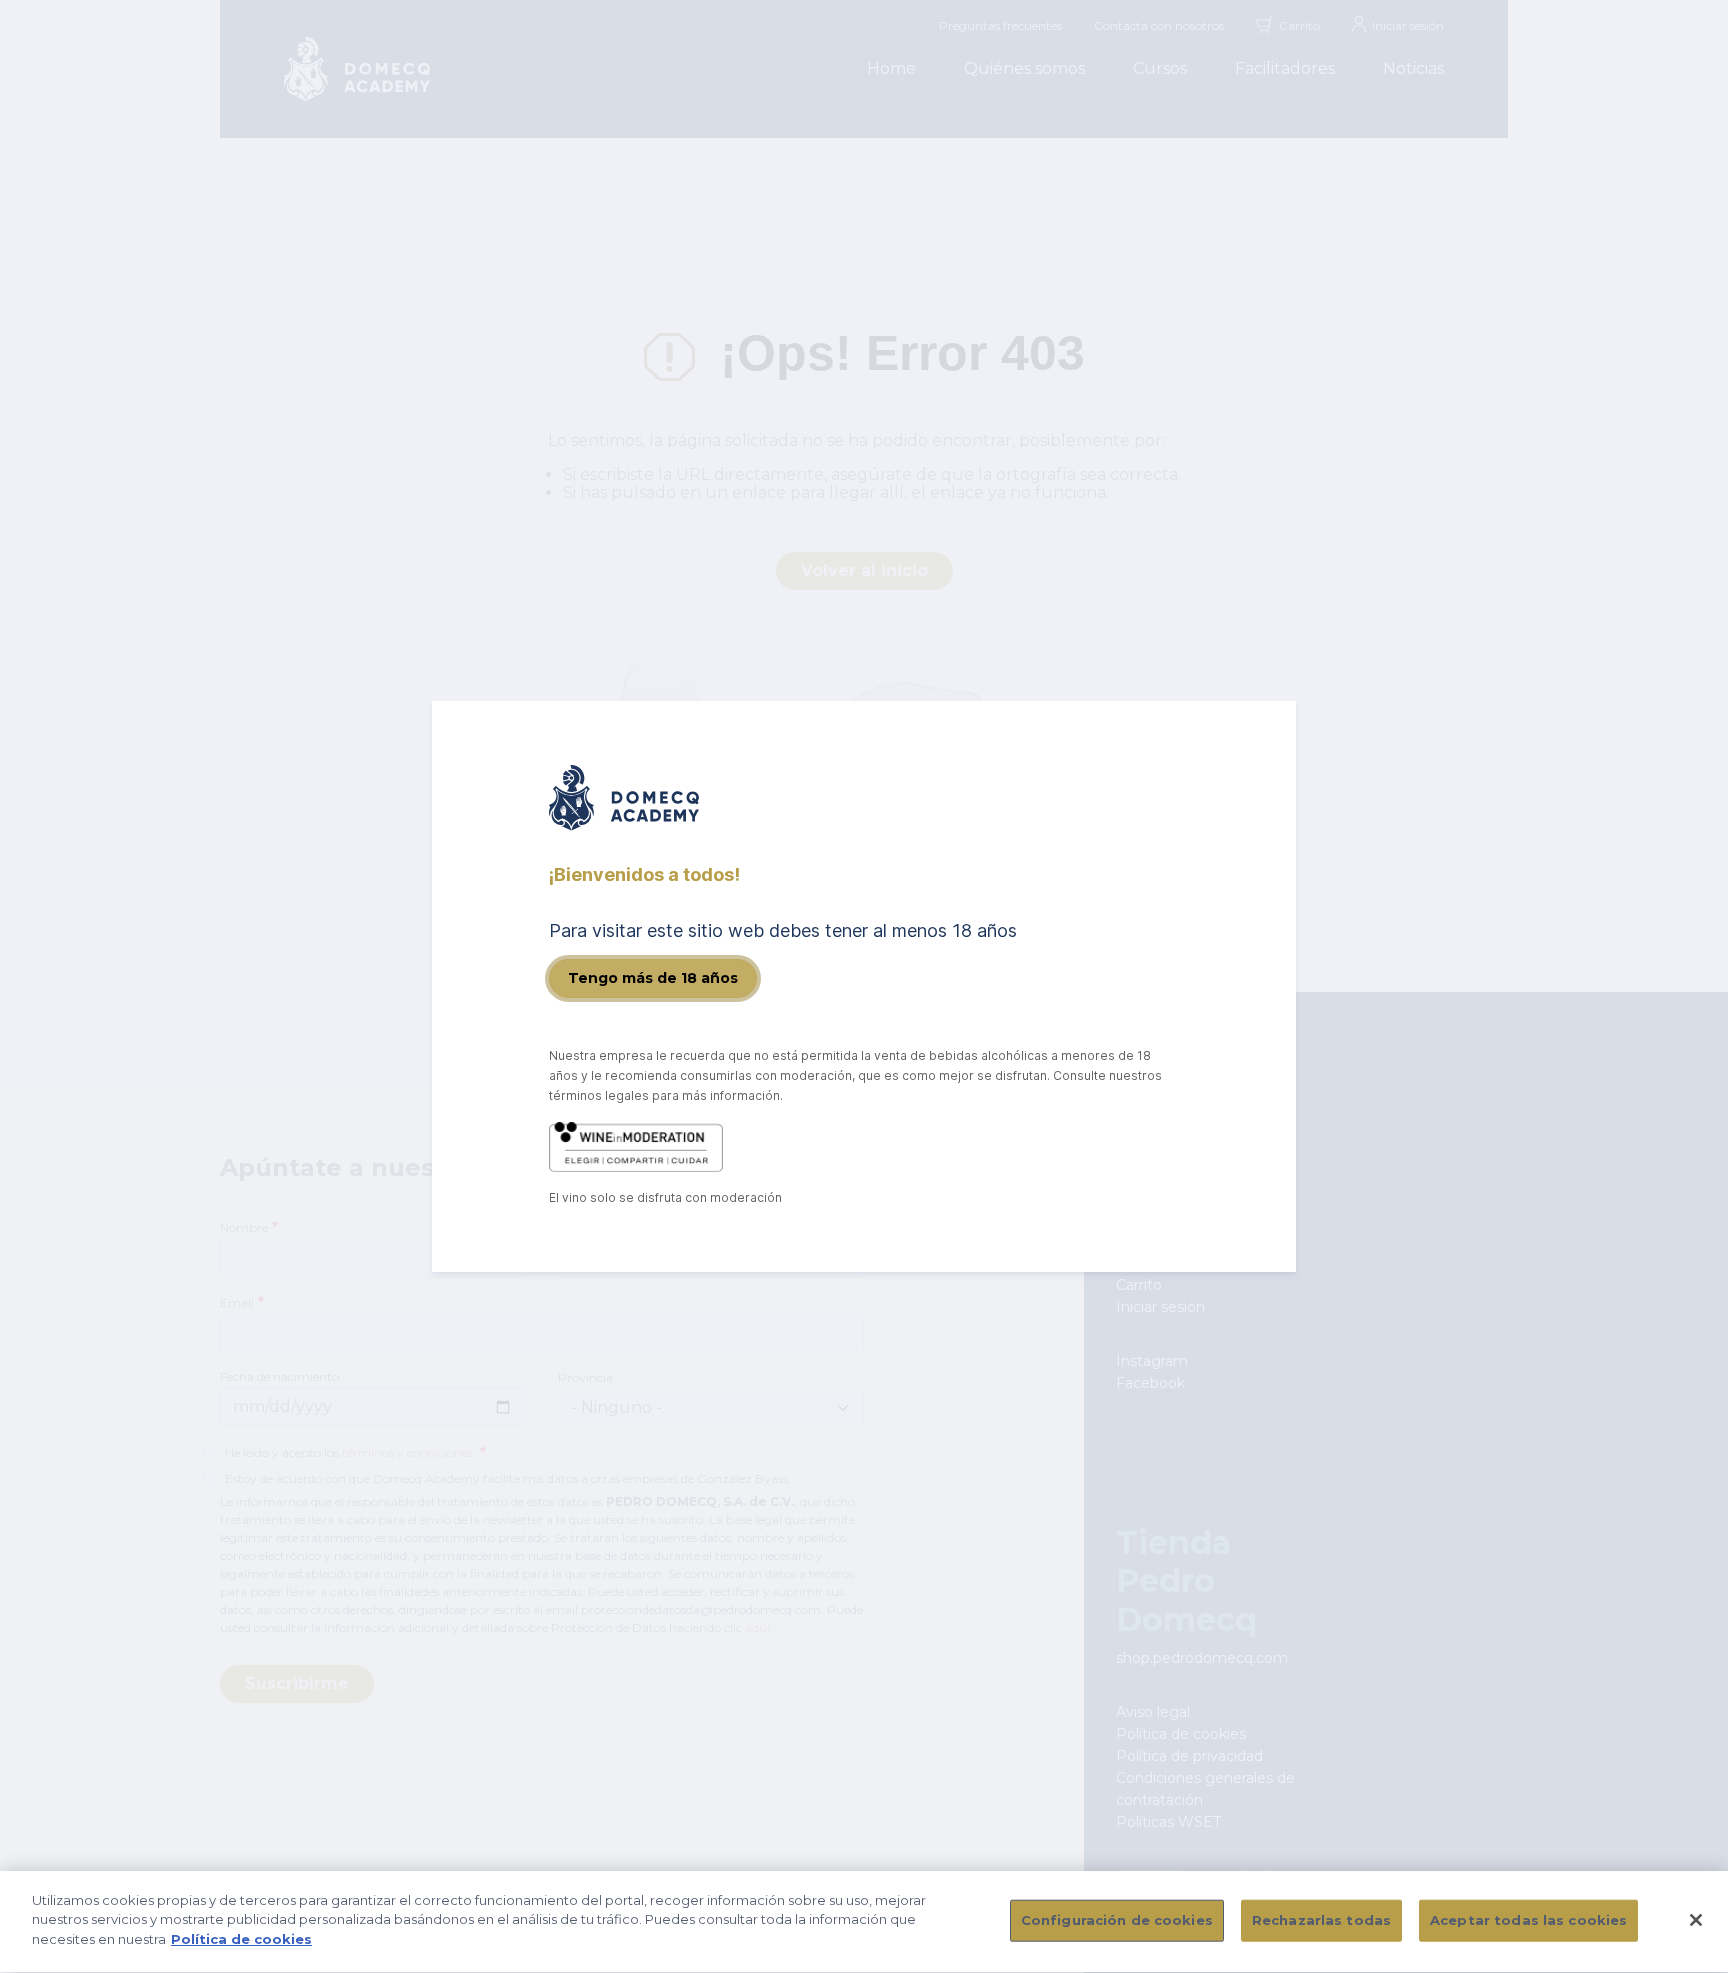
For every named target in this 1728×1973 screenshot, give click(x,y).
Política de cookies (241, 1939)
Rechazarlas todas (1321, 1920)
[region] (864, 1922)
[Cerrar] (1696, 1920)
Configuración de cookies (1117, 1920)
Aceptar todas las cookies (1528, 1920)
